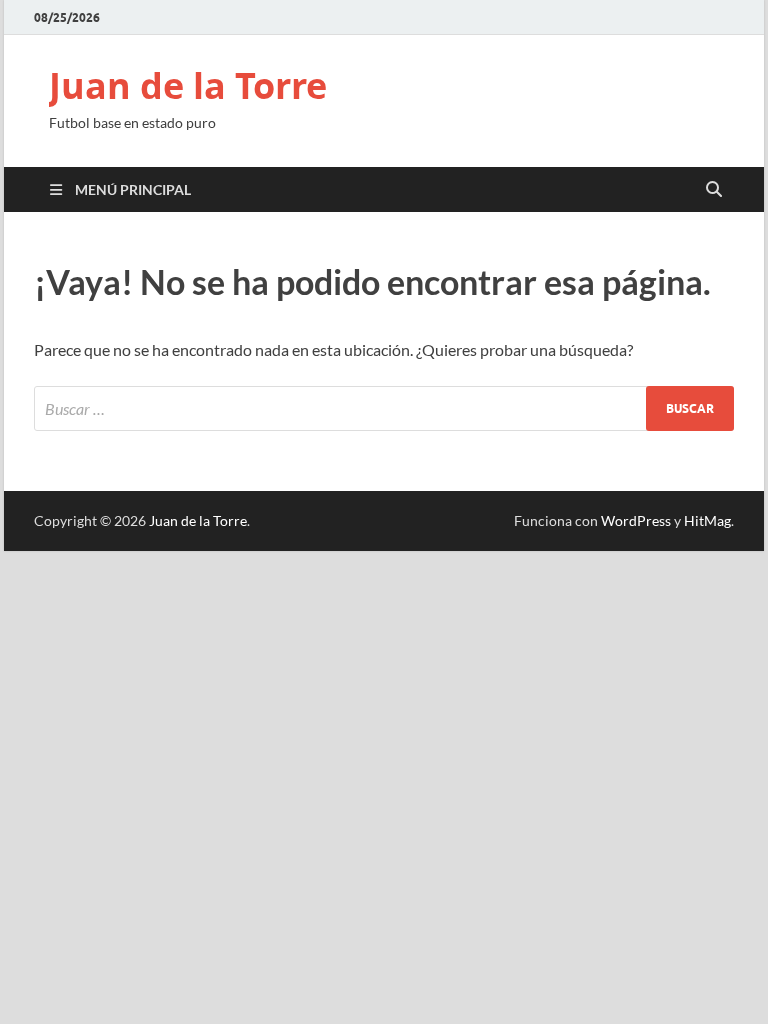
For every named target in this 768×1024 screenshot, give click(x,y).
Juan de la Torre (188, 85)
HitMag (707, 520)
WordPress (636, 520)
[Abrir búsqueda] (714, 190)
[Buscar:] (384, 408)
